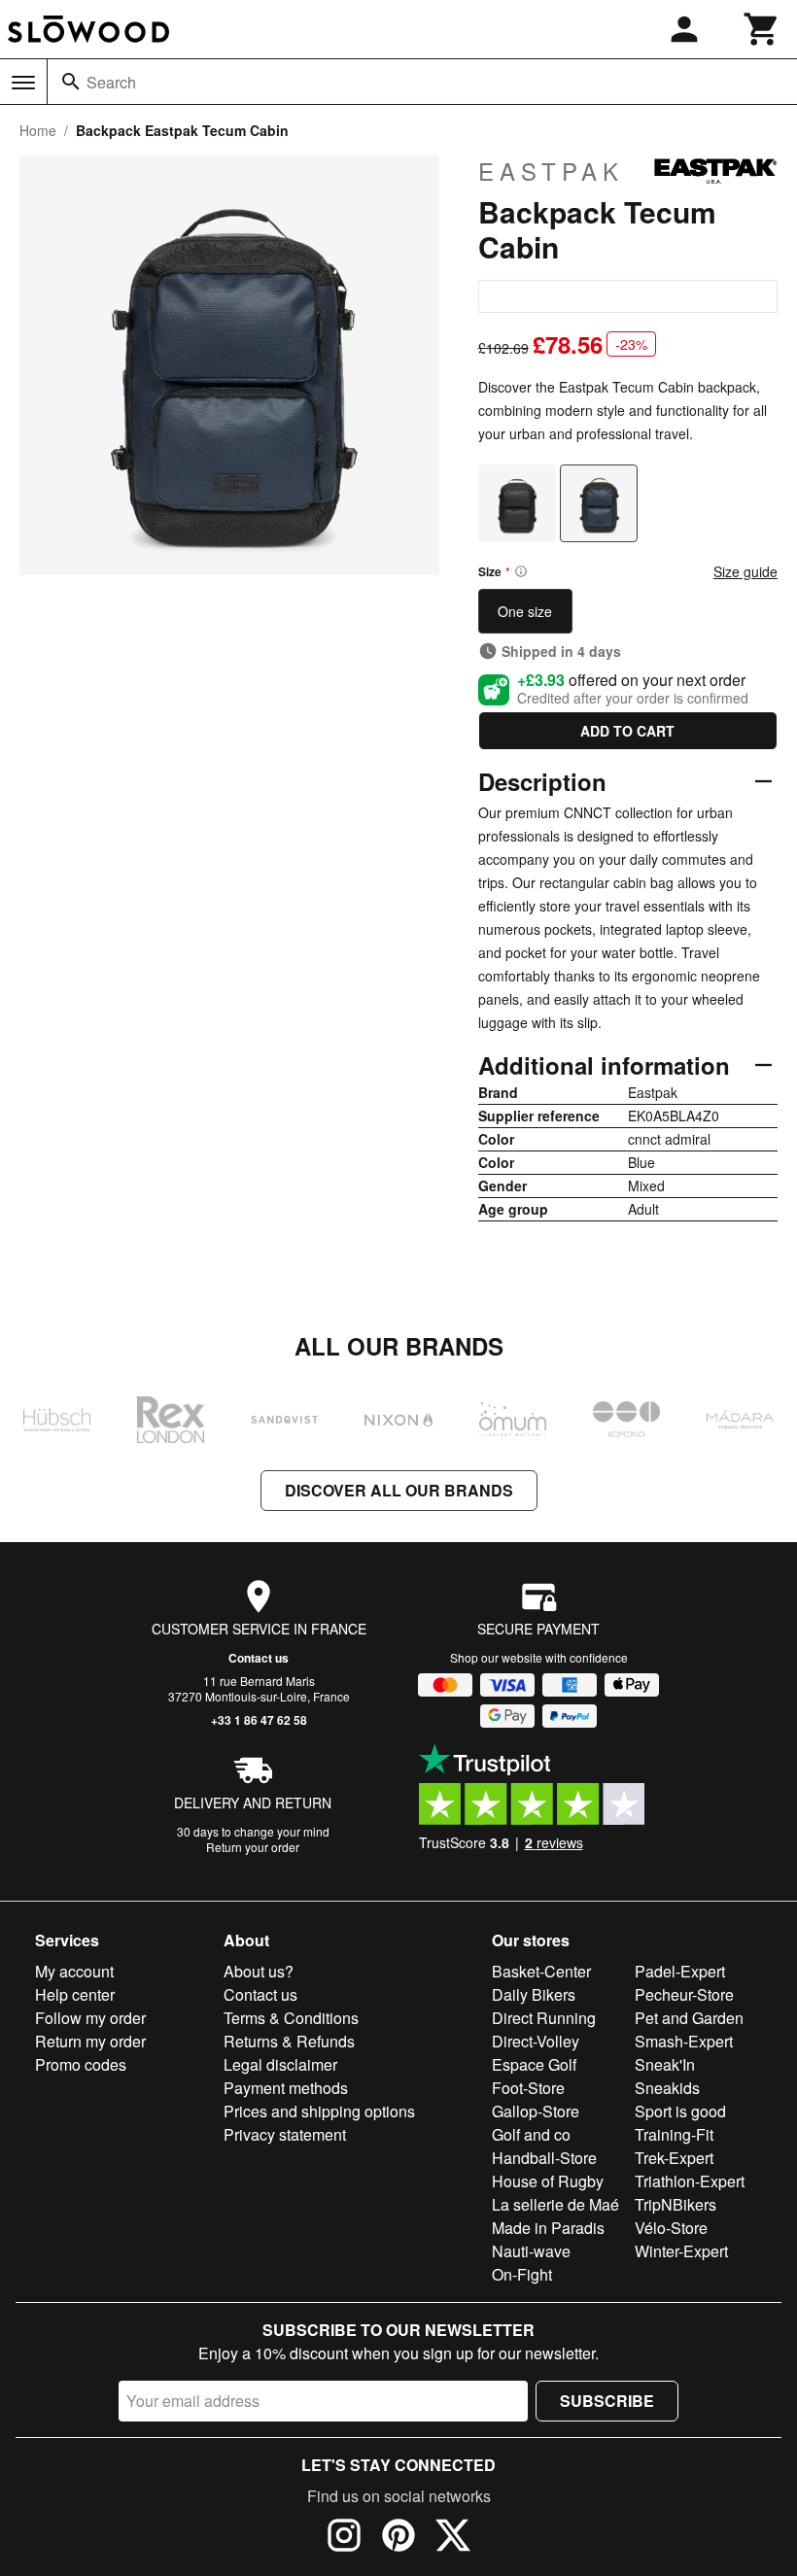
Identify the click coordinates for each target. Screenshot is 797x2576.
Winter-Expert (681, 2251)
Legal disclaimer (280, 2064)
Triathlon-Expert (690, 2181)
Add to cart (627, 731)
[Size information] (521, 571)
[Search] (71, 82)
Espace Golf (534, 2064)
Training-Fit (674, 2134)
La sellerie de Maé (555, 2204)
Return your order (253, 1847)
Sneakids (667, 2088)
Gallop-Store (536, 2111)
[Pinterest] (398, 2538)
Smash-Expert (684, 2041)
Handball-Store (544, 2158)
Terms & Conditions (291, 2018)
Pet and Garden (689, 2018)
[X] (453, 2538)
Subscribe (607, 2401)
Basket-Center (541, 1971)
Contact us (259, 1658)
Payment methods (286, 2088)
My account (74, 1971)
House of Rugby (548, 2181)
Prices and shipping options (319, 2111)
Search (111, 82)
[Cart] (762, 29)
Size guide (745, 571)
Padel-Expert (680, 1971)
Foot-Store (528, 2088)
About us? (259, 1971)
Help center (75, 1994)
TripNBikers (676, 2204)
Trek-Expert (674, 2158)
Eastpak (551, 171)
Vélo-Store (671, 2228)
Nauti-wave (531, 2251)
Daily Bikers (534, 1994)
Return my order (90, 2041)
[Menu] (23, 83)
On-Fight (522, 2274)
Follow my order (90, 2018)
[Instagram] (344, 2538)
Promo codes (81, 2064)
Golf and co (531, 2134)
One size (525, 611)
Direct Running (544, 2018)
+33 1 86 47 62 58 (259, 1720)
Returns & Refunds (289, 2041)
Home (38, 130)
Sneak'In (665, 2064)
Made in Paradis (548, 2228)
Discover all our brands (399, 1490)
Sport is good (680, 2111)
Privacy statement (285, 2134)
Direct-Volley (536, 2041)
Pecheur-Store (684, 1994)
